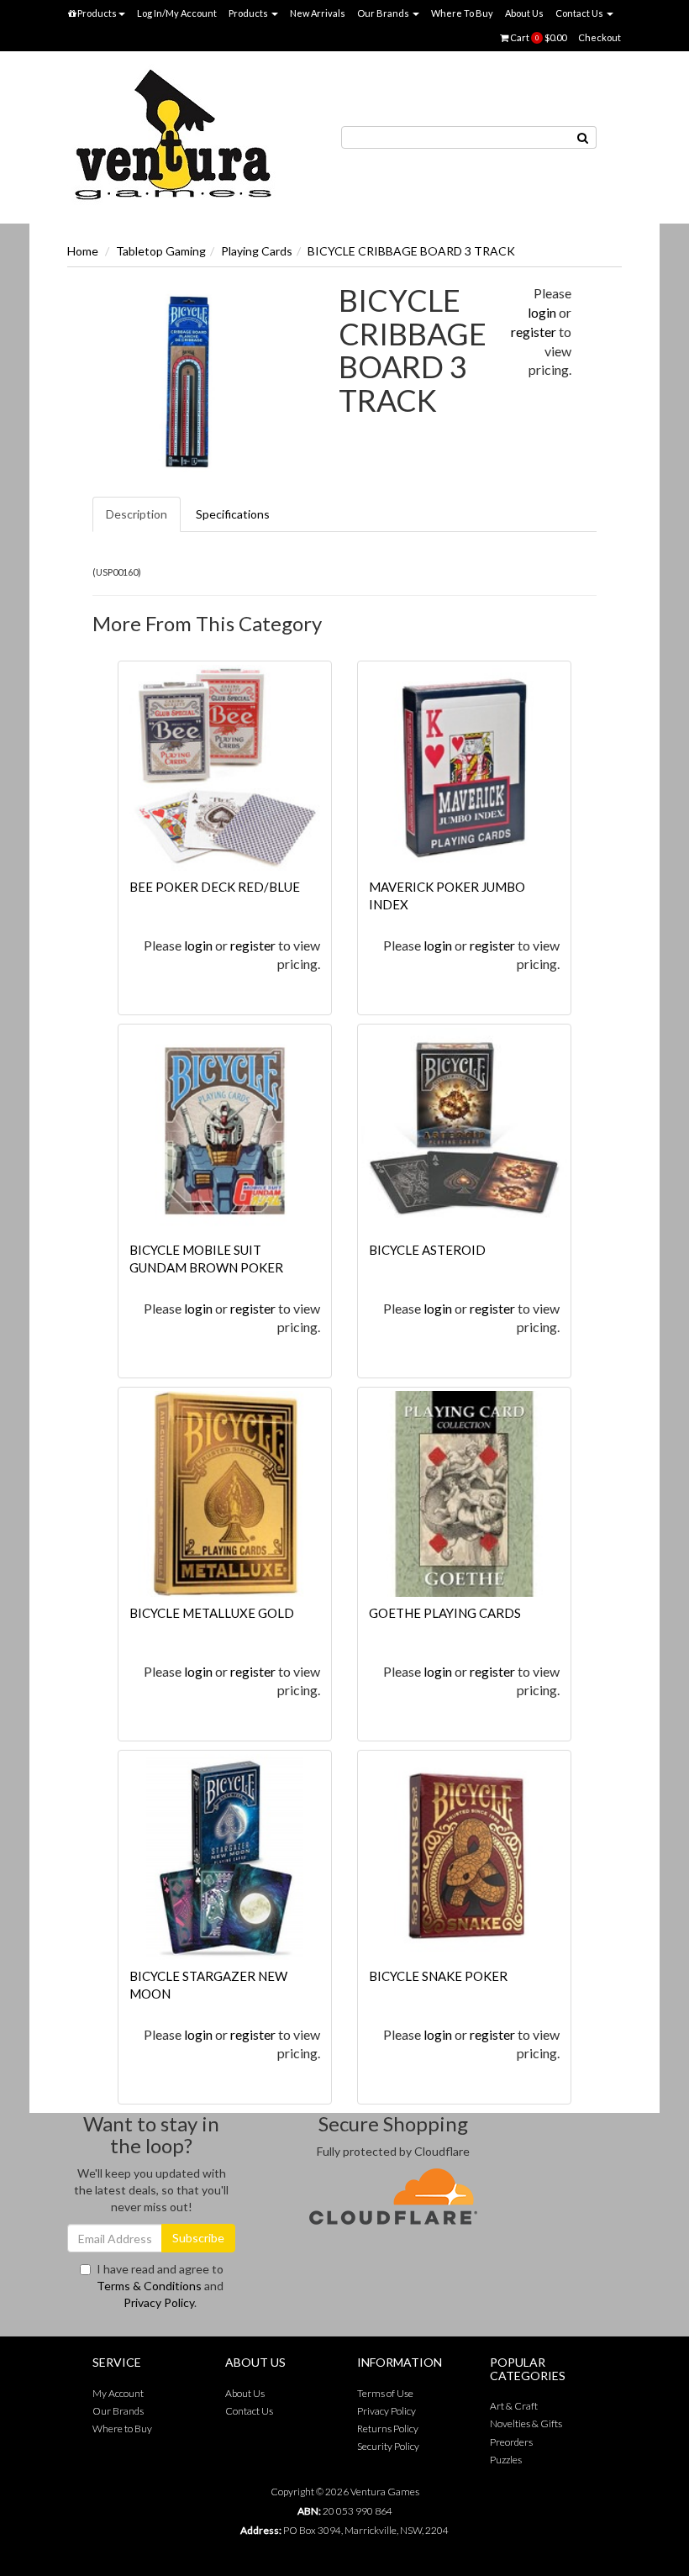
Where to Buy (122, 2428)
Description (137, 514)
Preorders (511, 2442)
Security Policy (388, 2446)
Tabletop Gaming (161, 251)
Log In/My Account (177, 13)
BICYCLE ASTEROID (427, 1250)
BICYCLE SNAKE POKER (438, 1976)
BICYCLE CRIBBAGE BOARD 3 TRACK (411, 251)
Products (96, 13)
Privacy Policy (159, 2302)
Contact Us (580, 13)
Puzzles (506, 2460)
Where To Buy (462, 13)
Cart (537, 37)
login (542, 312)
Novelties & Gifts (526, 2423)
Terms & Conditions (149, 2286)
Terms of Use (385, 2393)
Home (83, 251)
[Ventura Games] (172, 136)
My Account (118, 2393)
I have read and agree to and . (160, 2286)
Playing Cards (257, 251)
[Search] (583, 137)
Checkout (600, 37)
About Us (524, 13)
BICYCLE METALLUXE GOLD (212, 1613)
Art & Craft (514, 2406)
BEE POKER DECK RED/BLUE (215, 887)
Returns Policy (388, 2428)
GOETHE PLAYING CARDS (445, 1613)
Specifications (233, 514)
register (534, 332)
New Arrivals (318, 13)
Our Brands (384, 13)
